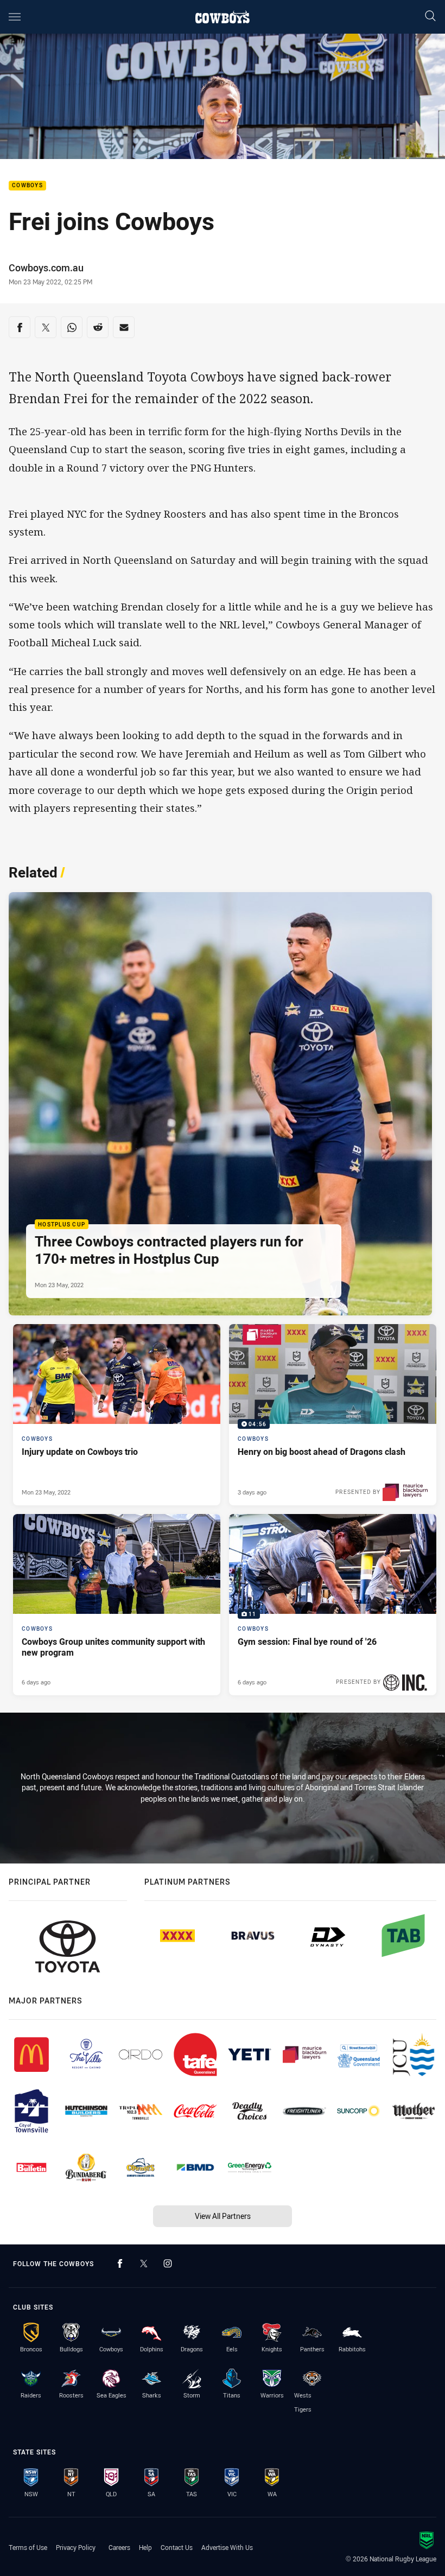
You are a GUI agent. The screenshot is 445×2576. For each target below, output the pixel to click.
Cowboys (27, 186)
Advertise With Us (227, 2547)
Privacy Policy (76, 2547)
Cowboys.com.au (46, 268)
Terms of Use (28, 2547)
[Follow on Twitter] (144, 2263)
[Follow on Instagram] (168, 2263)
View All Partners (223, 2216)
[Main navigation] (15, 17)
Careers (119, 2547)
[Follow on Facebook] (120, 2263)
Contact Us (177, 2547)
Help (145, 2547)
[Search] (430, 17)
